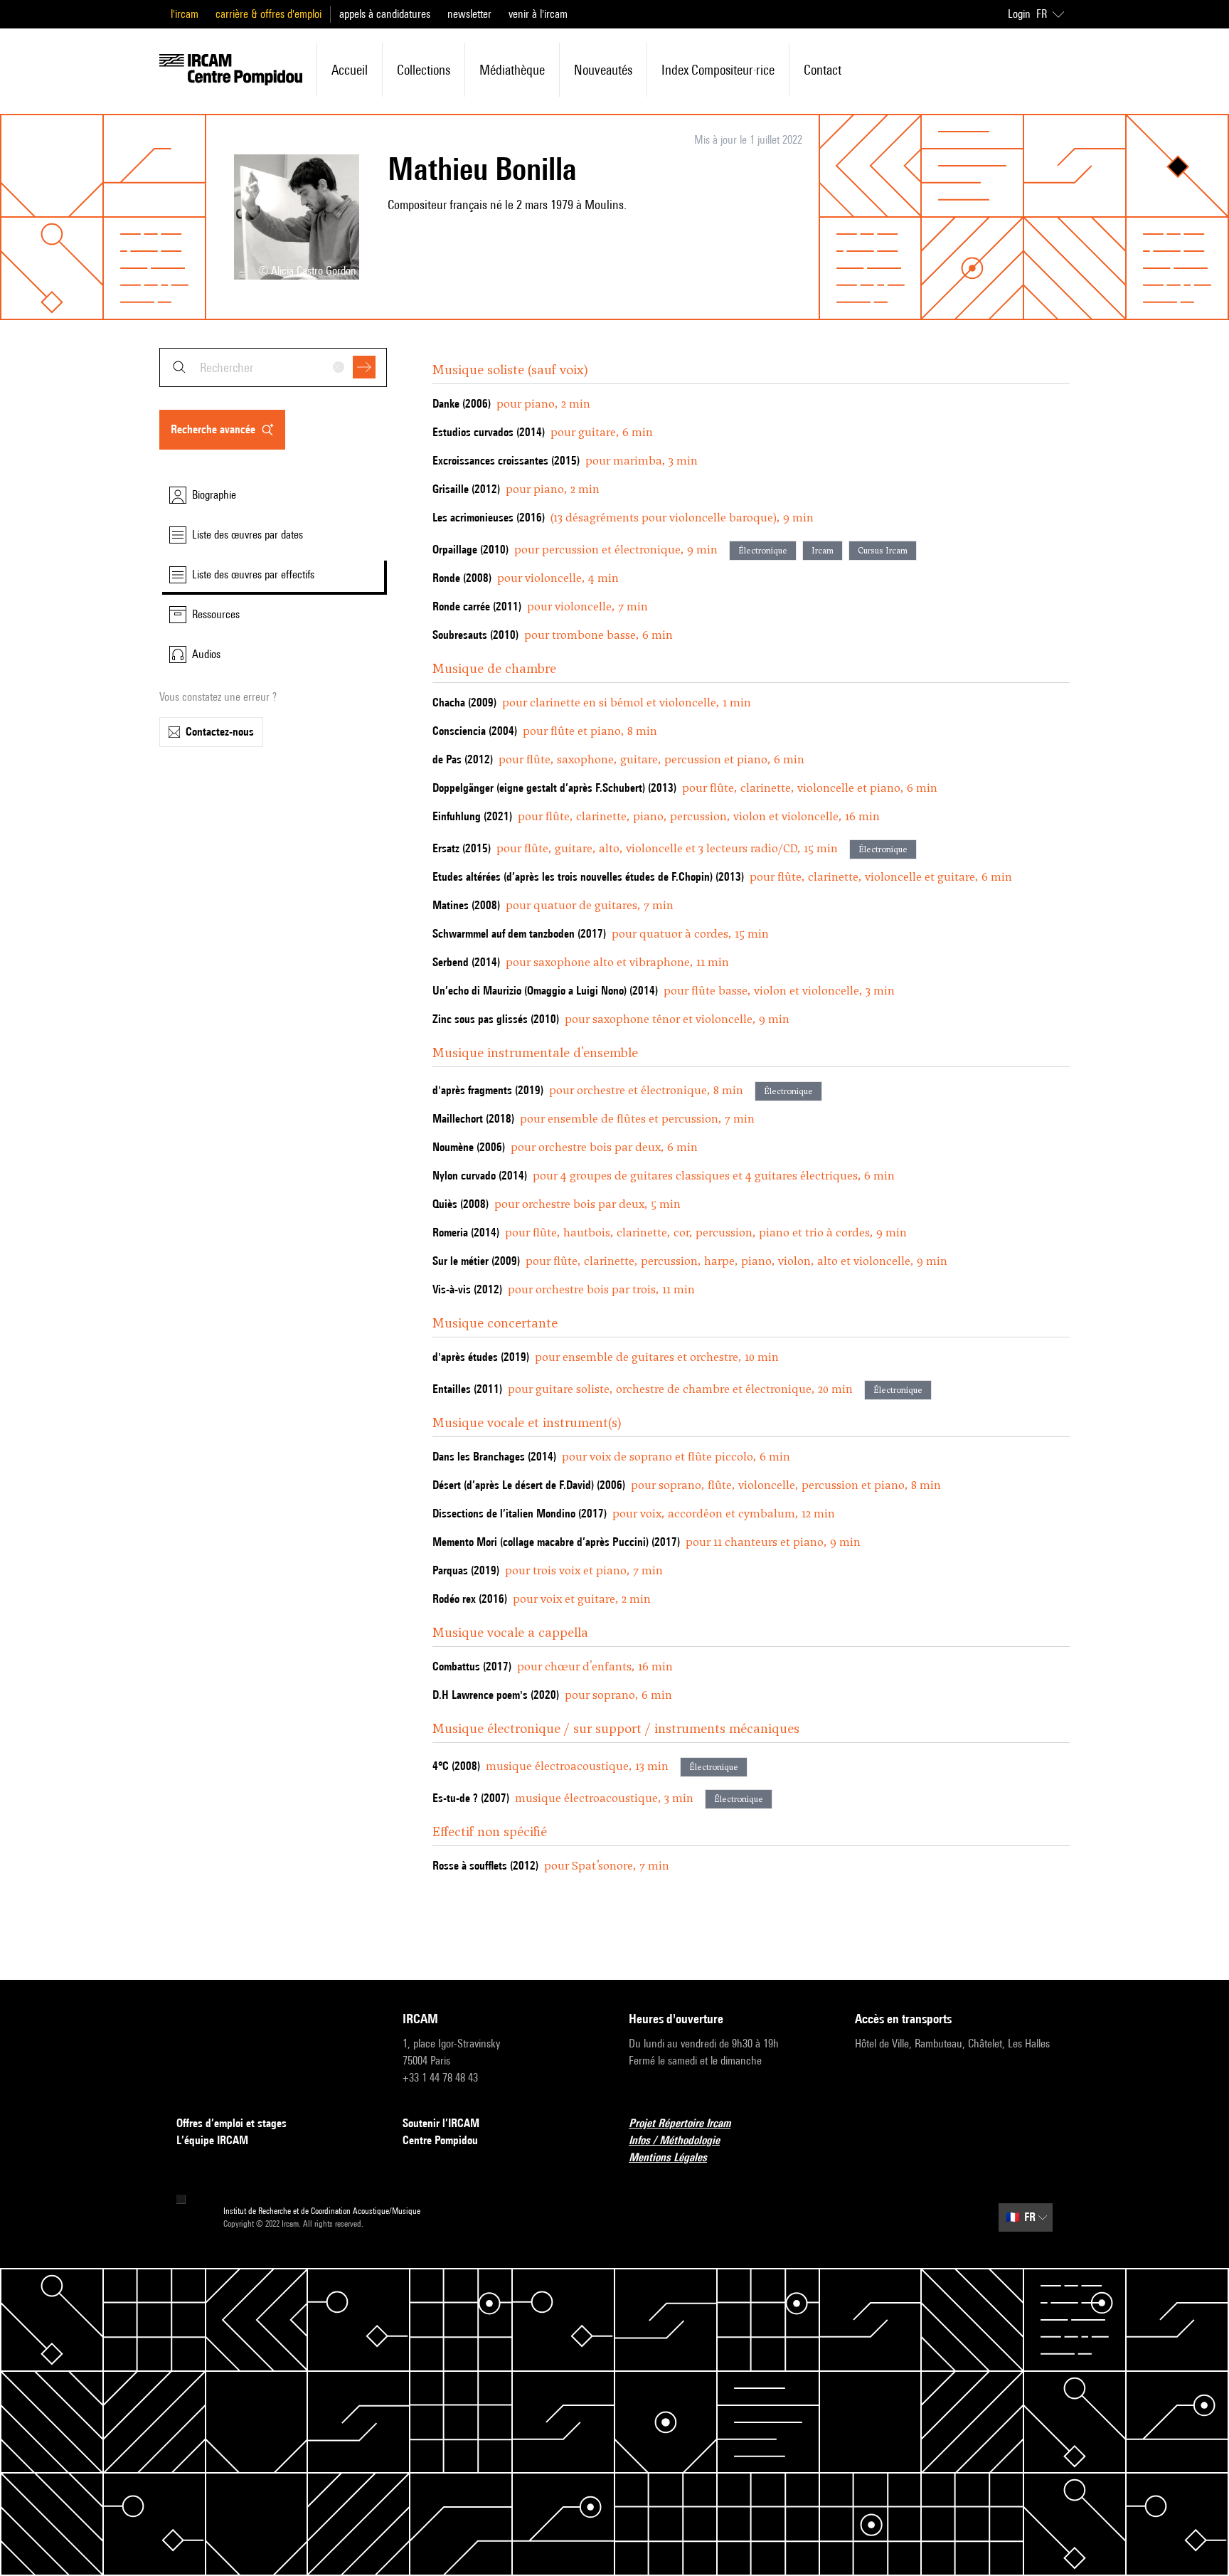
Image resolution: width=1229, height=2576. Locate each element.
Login (1019, 14)
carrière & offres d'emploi (268, 14)
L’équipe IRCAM (212, 2140)
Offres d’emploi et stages (232, 2123)
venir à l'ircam (538, 14)
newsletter (469, 14)
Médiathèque (512, 70)
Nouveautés (603, 70)
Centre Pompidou (440, 2140)
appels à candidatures (385, 14)
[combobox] (273, 367)
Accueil (350, 70)
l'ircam (185, 14)
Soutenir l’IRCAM (441, 2123)
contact (823, 70)
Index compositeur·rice (718, 70)
